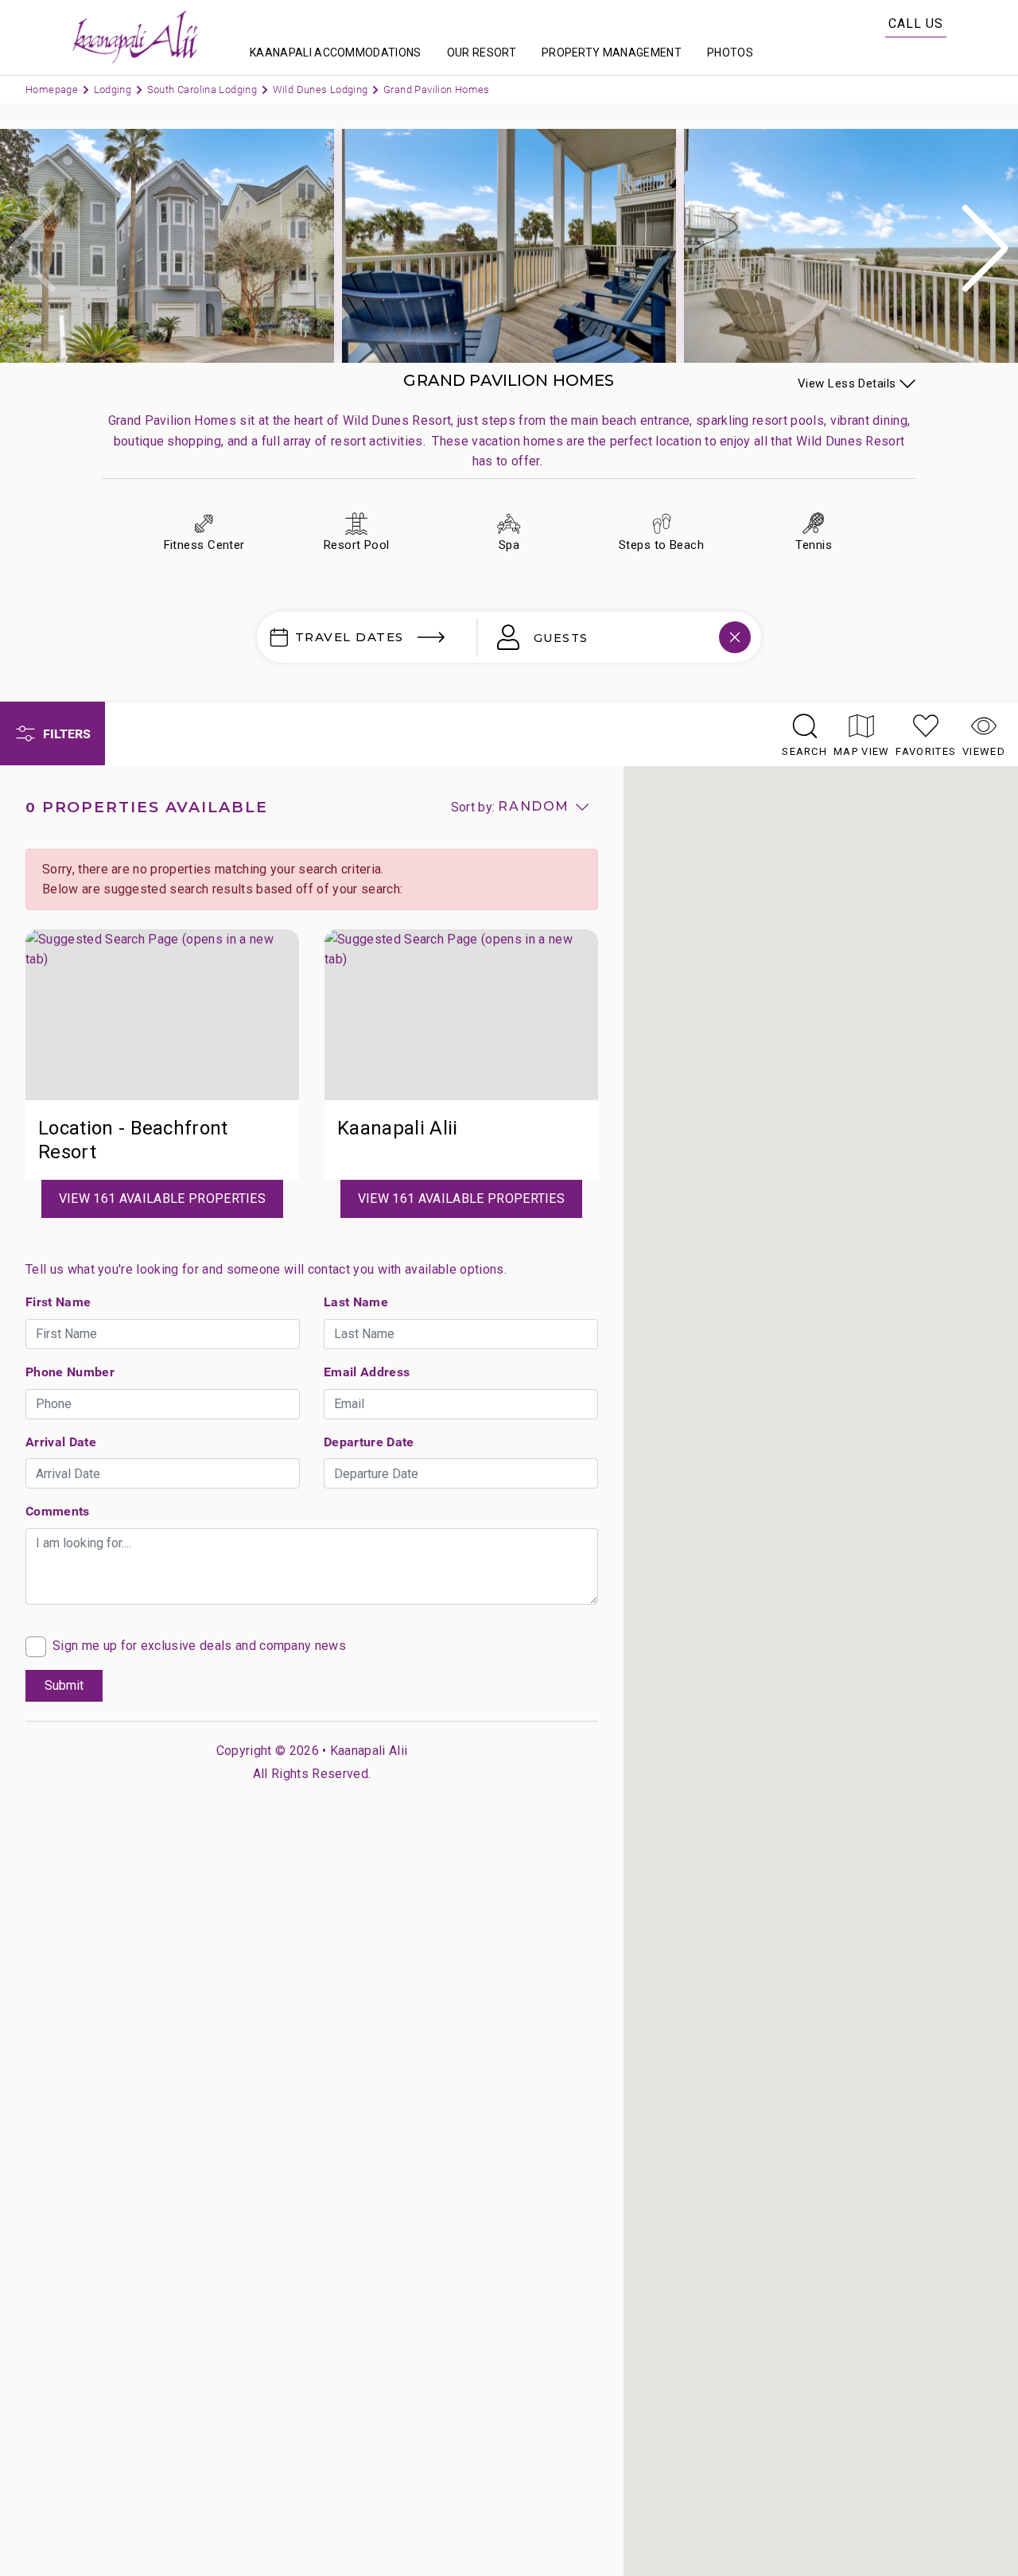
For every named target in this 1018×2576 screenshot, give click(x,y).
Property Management (612, 53)
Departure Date (369, 1442)
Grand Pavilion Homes (437, 89)
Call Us (916, 23)
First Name (58, 1302)
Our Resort (482, 53)
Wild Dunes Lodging (322, 89)
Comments (58, 1511)
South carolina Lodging (204, 89)
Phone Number (70, 1372)
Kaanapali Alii (369, 1751)
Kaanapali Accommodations (336, 53)
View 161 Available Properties (162, 1199)
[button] (985, 248)
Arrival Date (61, 1442)
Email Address (367, 1372)
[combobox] (608, 637)
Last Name (356, 1302)
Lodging (114, 89)
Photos (730, 53)
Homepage (53, 89)
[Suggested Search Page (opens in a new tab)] (162, 1015)
